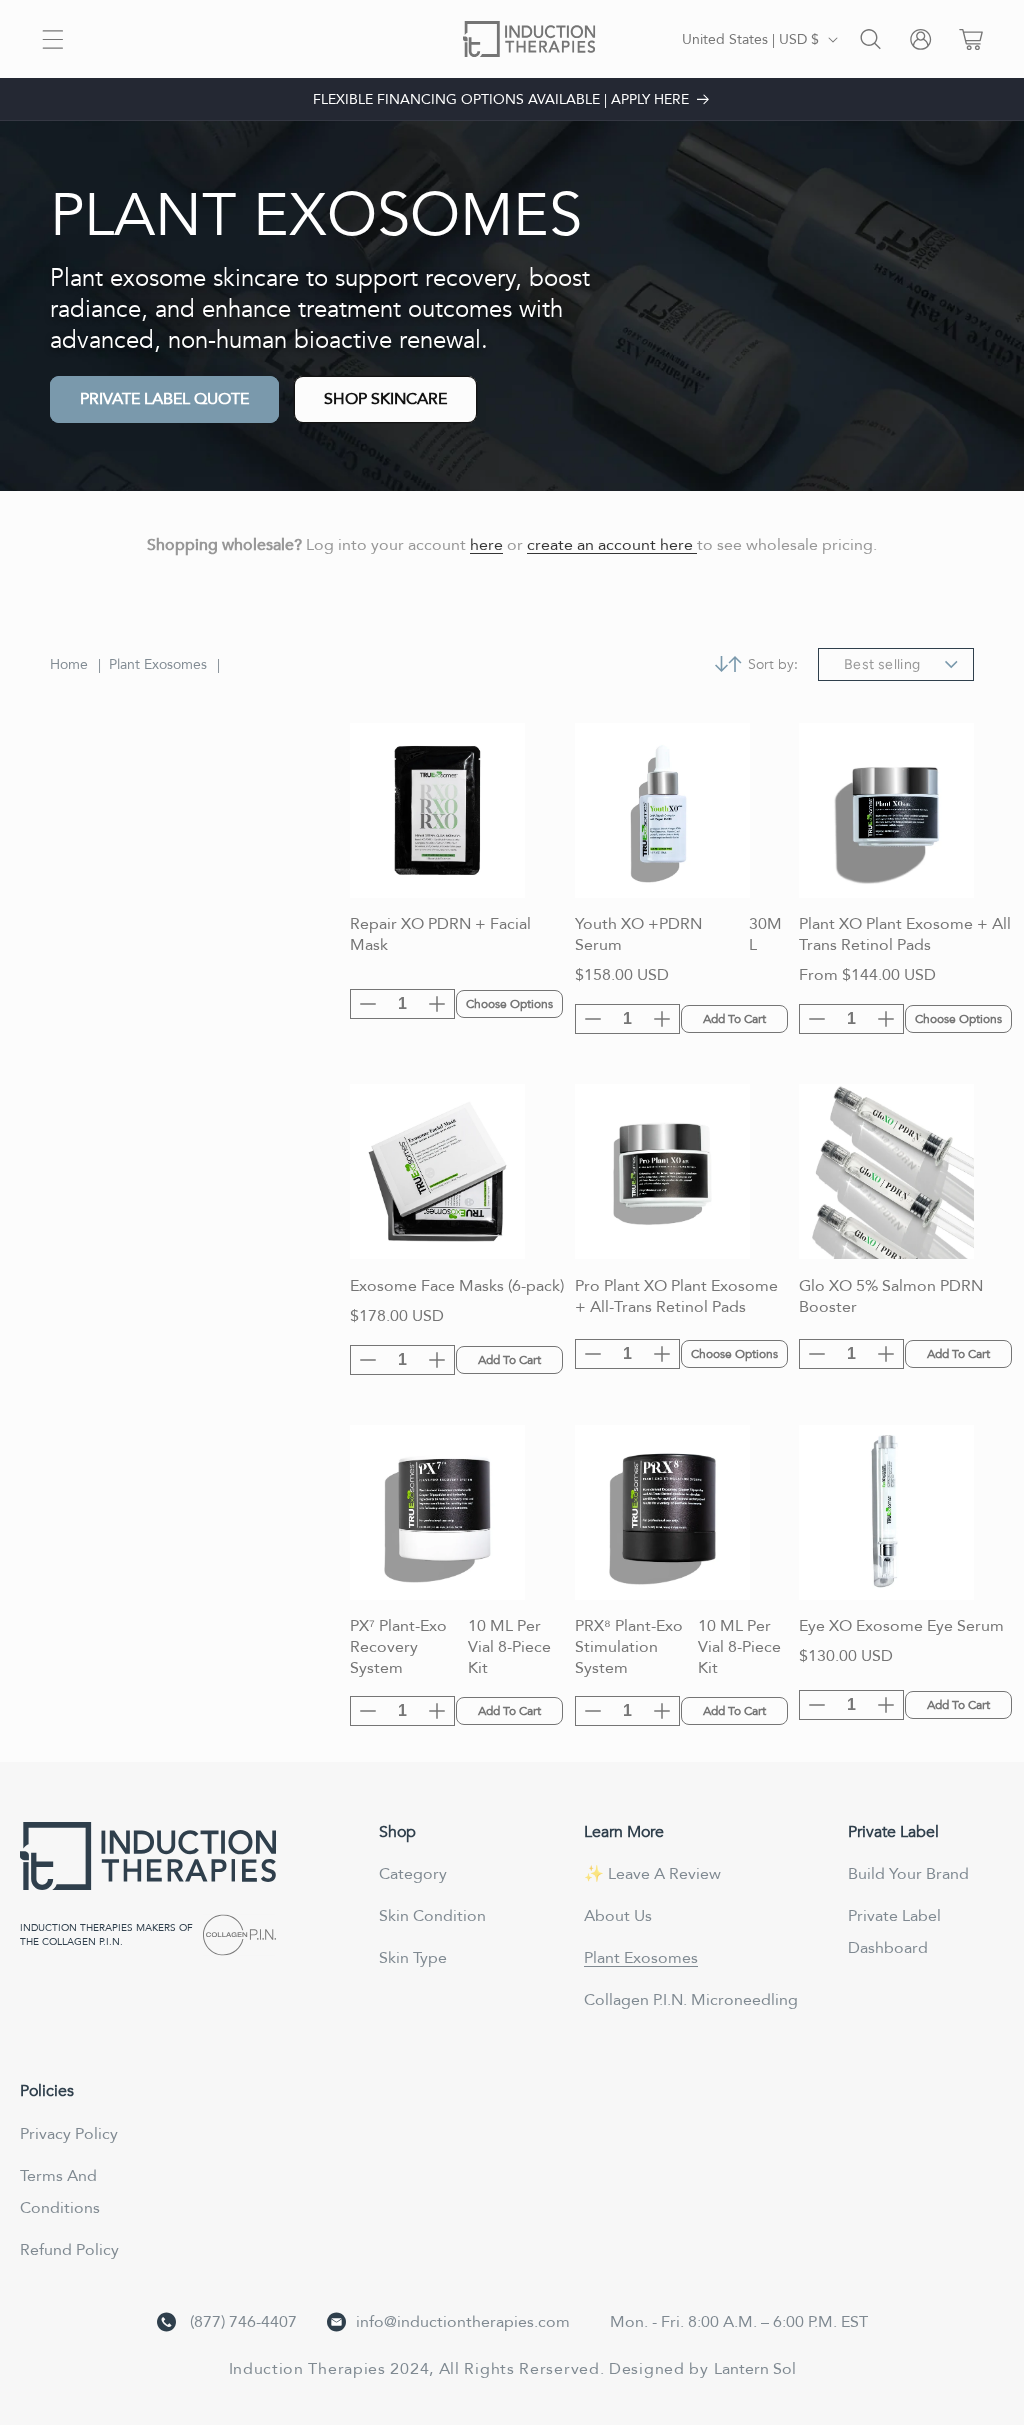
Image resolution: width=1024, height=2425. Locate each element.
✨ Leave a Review (652, 1874)
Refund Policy (69, 2250)
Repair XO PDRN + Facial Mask (440, 935)
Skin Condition (432, 1916)
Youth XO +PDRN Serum (638, 935)
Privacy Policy (69, 2134)
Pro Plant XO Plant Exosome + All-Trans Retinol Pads (676, 1297)
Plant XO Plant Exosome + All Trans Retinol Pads (905, 935)
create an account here (612, 545)
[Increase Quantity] (437, 1004)
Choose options (509, 1004)
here (486, 545)
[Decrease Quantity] (368, 1004)
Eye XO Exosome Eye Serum (901, 1626)
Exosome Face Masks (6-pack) (457, 1286)
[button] (53, 39)
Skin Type (413, 1958)
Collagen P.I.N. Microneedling (691, 2000)
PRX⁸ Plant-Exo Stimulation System (629, 1647)
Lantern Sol (755, 2369)
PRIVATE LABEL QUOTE (164, 399)
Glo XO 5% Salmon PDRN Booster (891, 1297)
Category (413, 1874)
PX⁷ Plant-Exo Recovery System (398, 1647)
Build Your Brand (908, 1874)
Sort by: (773, 664)
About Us (618, 1916)
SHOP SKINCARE (385, 399)
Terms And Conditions (60, 2192)
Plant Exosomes (158, 664)
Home (69, 664)
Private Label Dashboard (894, 1932)
